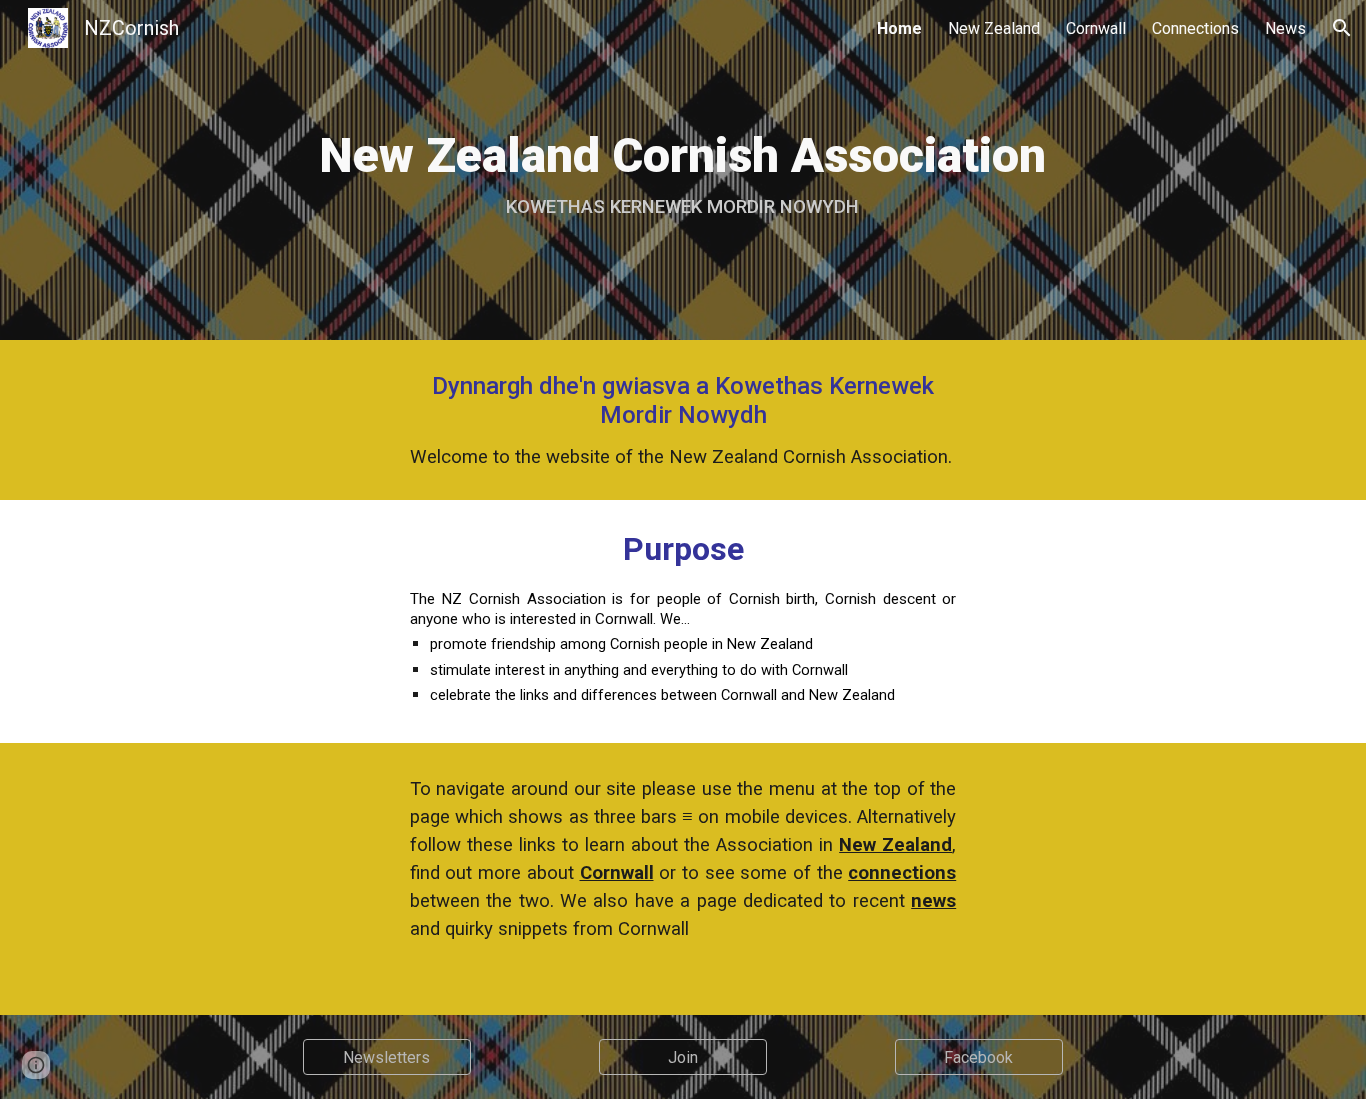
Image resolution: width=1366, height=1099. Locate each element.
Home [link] (899, 28)
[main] (682, 170)
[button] (1342, 28)
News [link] (1285, 28)
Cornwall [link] (1096, 28)
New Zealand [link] (994, 28)
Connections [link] (1195, 28)
